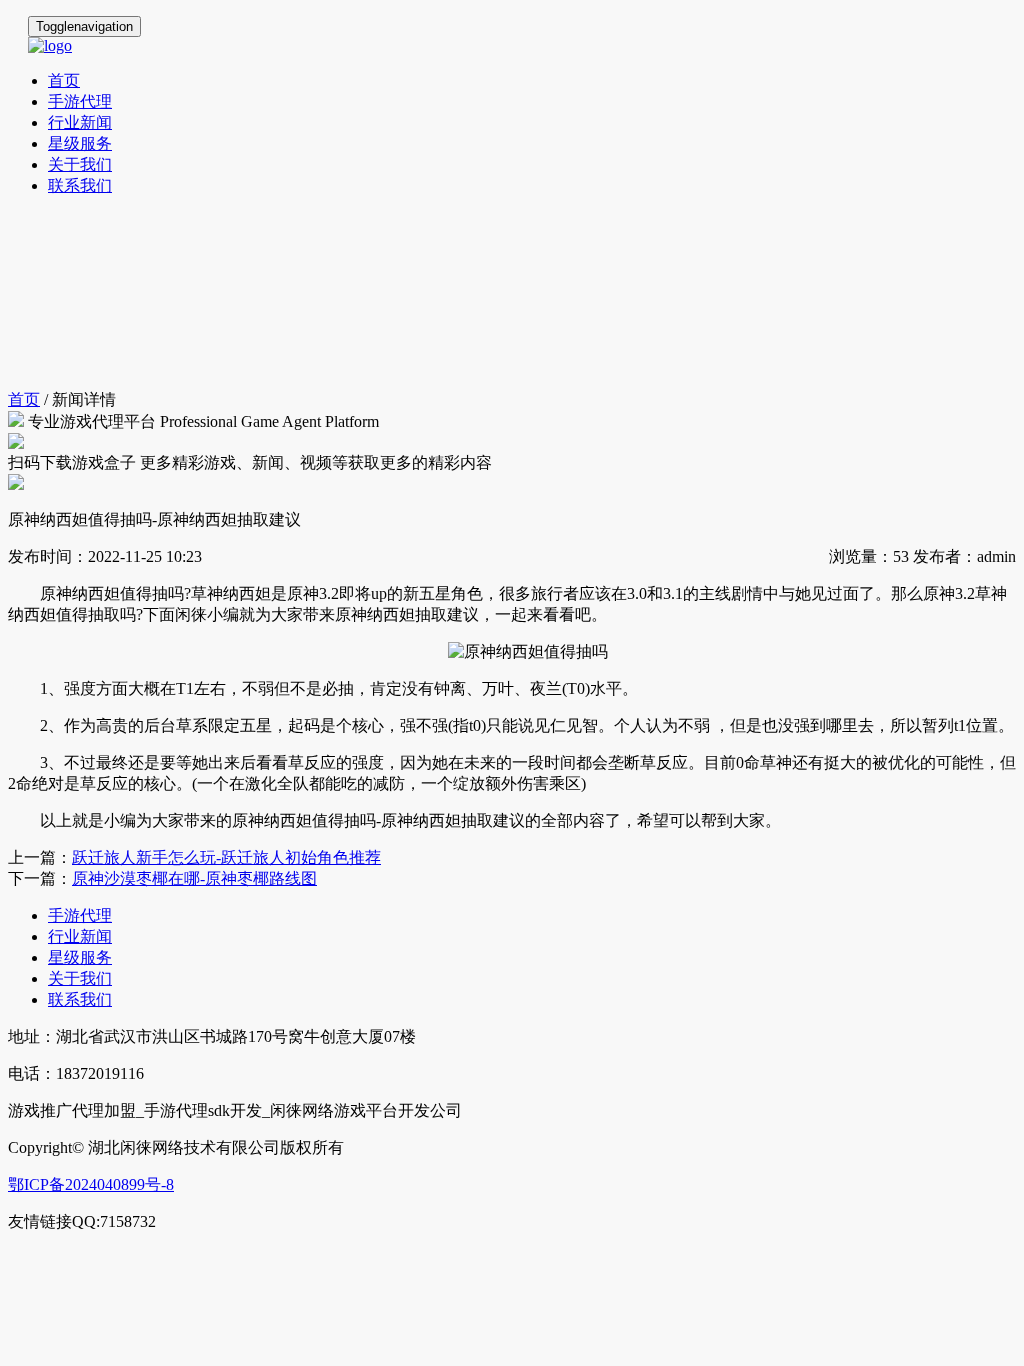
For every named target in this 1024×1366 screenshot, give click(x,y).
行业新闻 (80, 122)
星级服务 (80, 143)
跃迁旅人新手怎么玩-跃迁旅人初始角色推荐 (226, 857)
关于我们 (80, 164)
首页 (64, 80)
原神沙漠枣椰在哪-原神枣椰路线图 (194, 878)
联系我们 (80, 185)
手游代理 (80, 101)
